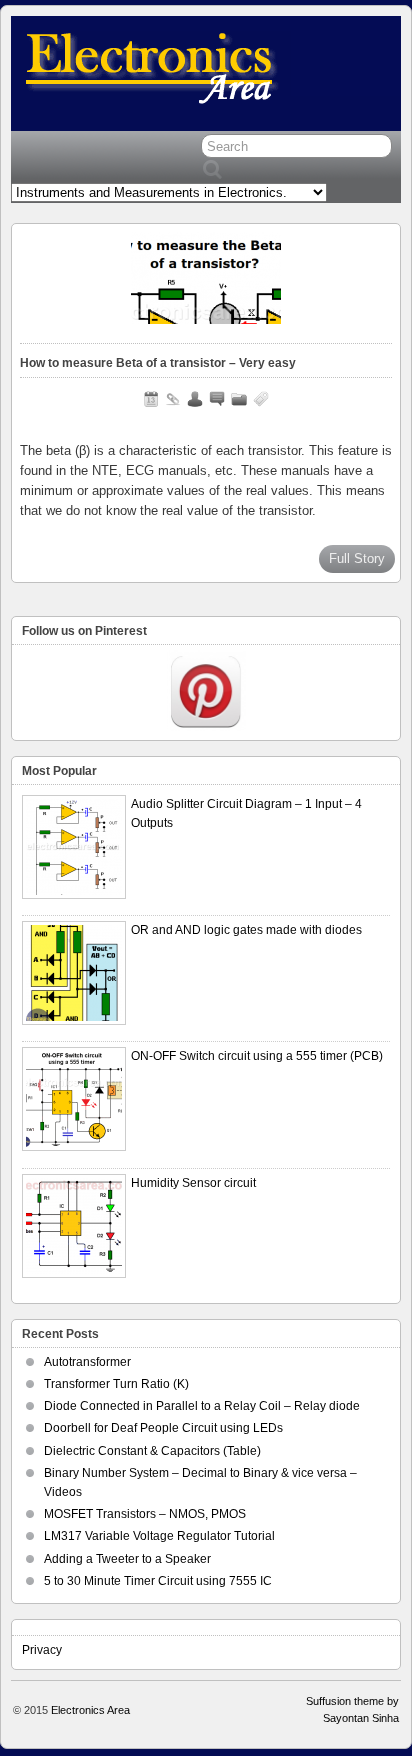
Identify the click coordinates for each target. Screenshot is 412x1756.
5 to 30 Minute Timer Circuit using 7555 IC (158, 1581)
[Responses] (217, 399)
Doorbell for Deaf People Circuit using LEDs (163, 1428)
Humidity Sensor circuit (193, 1183)
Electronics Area (90, 1710)
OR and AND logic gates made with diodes (246, 930)
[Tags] (261, 399)
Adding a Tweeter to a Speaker (127, 1559)
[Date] (151, 399)
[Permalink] (173, 399)
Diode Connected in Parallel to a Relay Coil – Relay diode (202, 1406)
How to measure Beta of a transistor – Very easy (158, 363)
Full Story (357, 558)
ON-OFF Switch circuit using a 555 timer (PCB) (257, 1056)
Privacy (42, 1650)
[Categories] (239, 399)
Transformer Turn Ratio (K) (116, 1384)
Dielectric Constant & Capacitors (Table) (152, 1451)
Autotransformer (87, 1362)
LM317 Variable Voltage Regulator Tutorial (159, 1536)
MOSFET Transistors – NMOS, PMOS (145, 1514)
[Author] (195, 399)
